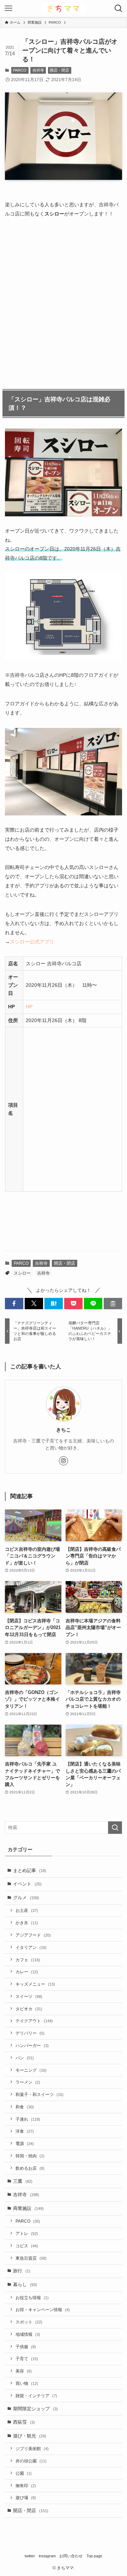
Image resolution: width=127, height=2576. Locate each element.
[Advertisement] (64, 303)
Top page (94, 2556)
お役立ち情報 (32, 2298)
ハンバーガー (32, 2045)
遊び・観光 (30, 2436)
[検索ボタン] (119, 8)
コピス (27, 2246)
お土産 (27, 1910)
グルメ (26, 1898)
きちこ (64, 1430)
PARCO (20, 70)
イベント (27, 1884)
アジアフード (33, 1935)
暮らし (25, 2285)
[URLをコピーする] (113, 1304)
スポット (29, 2322)
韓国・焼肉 (30, 2156)
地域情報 (28, 2334)
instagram (47, 2556)
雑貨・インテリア (36, 2396)
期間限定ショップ (35, 2409)
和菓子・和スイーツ (40, 2094)
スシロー (22, 1273)
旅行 (22, 2271)
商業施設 (28, 2208)
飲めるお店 (30, 2168)
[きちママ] (64, 8)
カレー (27, 1972)
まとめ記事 (30, 1870)
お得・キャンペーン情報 (43, 2310)
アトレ (27, 2233)
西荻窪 (24, 2422)
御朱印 (26, 2486)
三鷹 (23, 2181)
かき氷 (27, 1923)
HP (29, 1007)
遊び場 (26, 2498)
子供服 (26, 2347)
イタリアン (31, 1947)
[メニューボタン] (8, 8)
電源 (25, 2143)
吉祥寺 (38, 70)
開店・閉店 (59, 70)
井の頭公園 (31, 2461)
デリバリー (30, 2033)
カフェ (28, 1960)
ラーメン (28, 2082)
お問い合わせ (71, 2556)
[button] (14, 1304)
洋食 (25, 2131)
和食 (25, 2107)
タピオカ (29, 2009)
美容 (24, 2371)
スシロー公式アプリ (32, 942)
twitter (30, 2556)
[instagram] (64, 1461)
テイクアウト (34, 2021)
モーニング (31, 2070)
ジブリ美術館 (32, 2449)
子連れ (28, 2119)
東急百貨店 (31, 2258)
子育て (27, 2359)
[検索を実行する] (115, 1828)
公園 (24, 2473)
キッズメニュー (35, 1984)
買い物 (27, 2383)
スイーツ (29, 1996)
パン (25, 2058)
